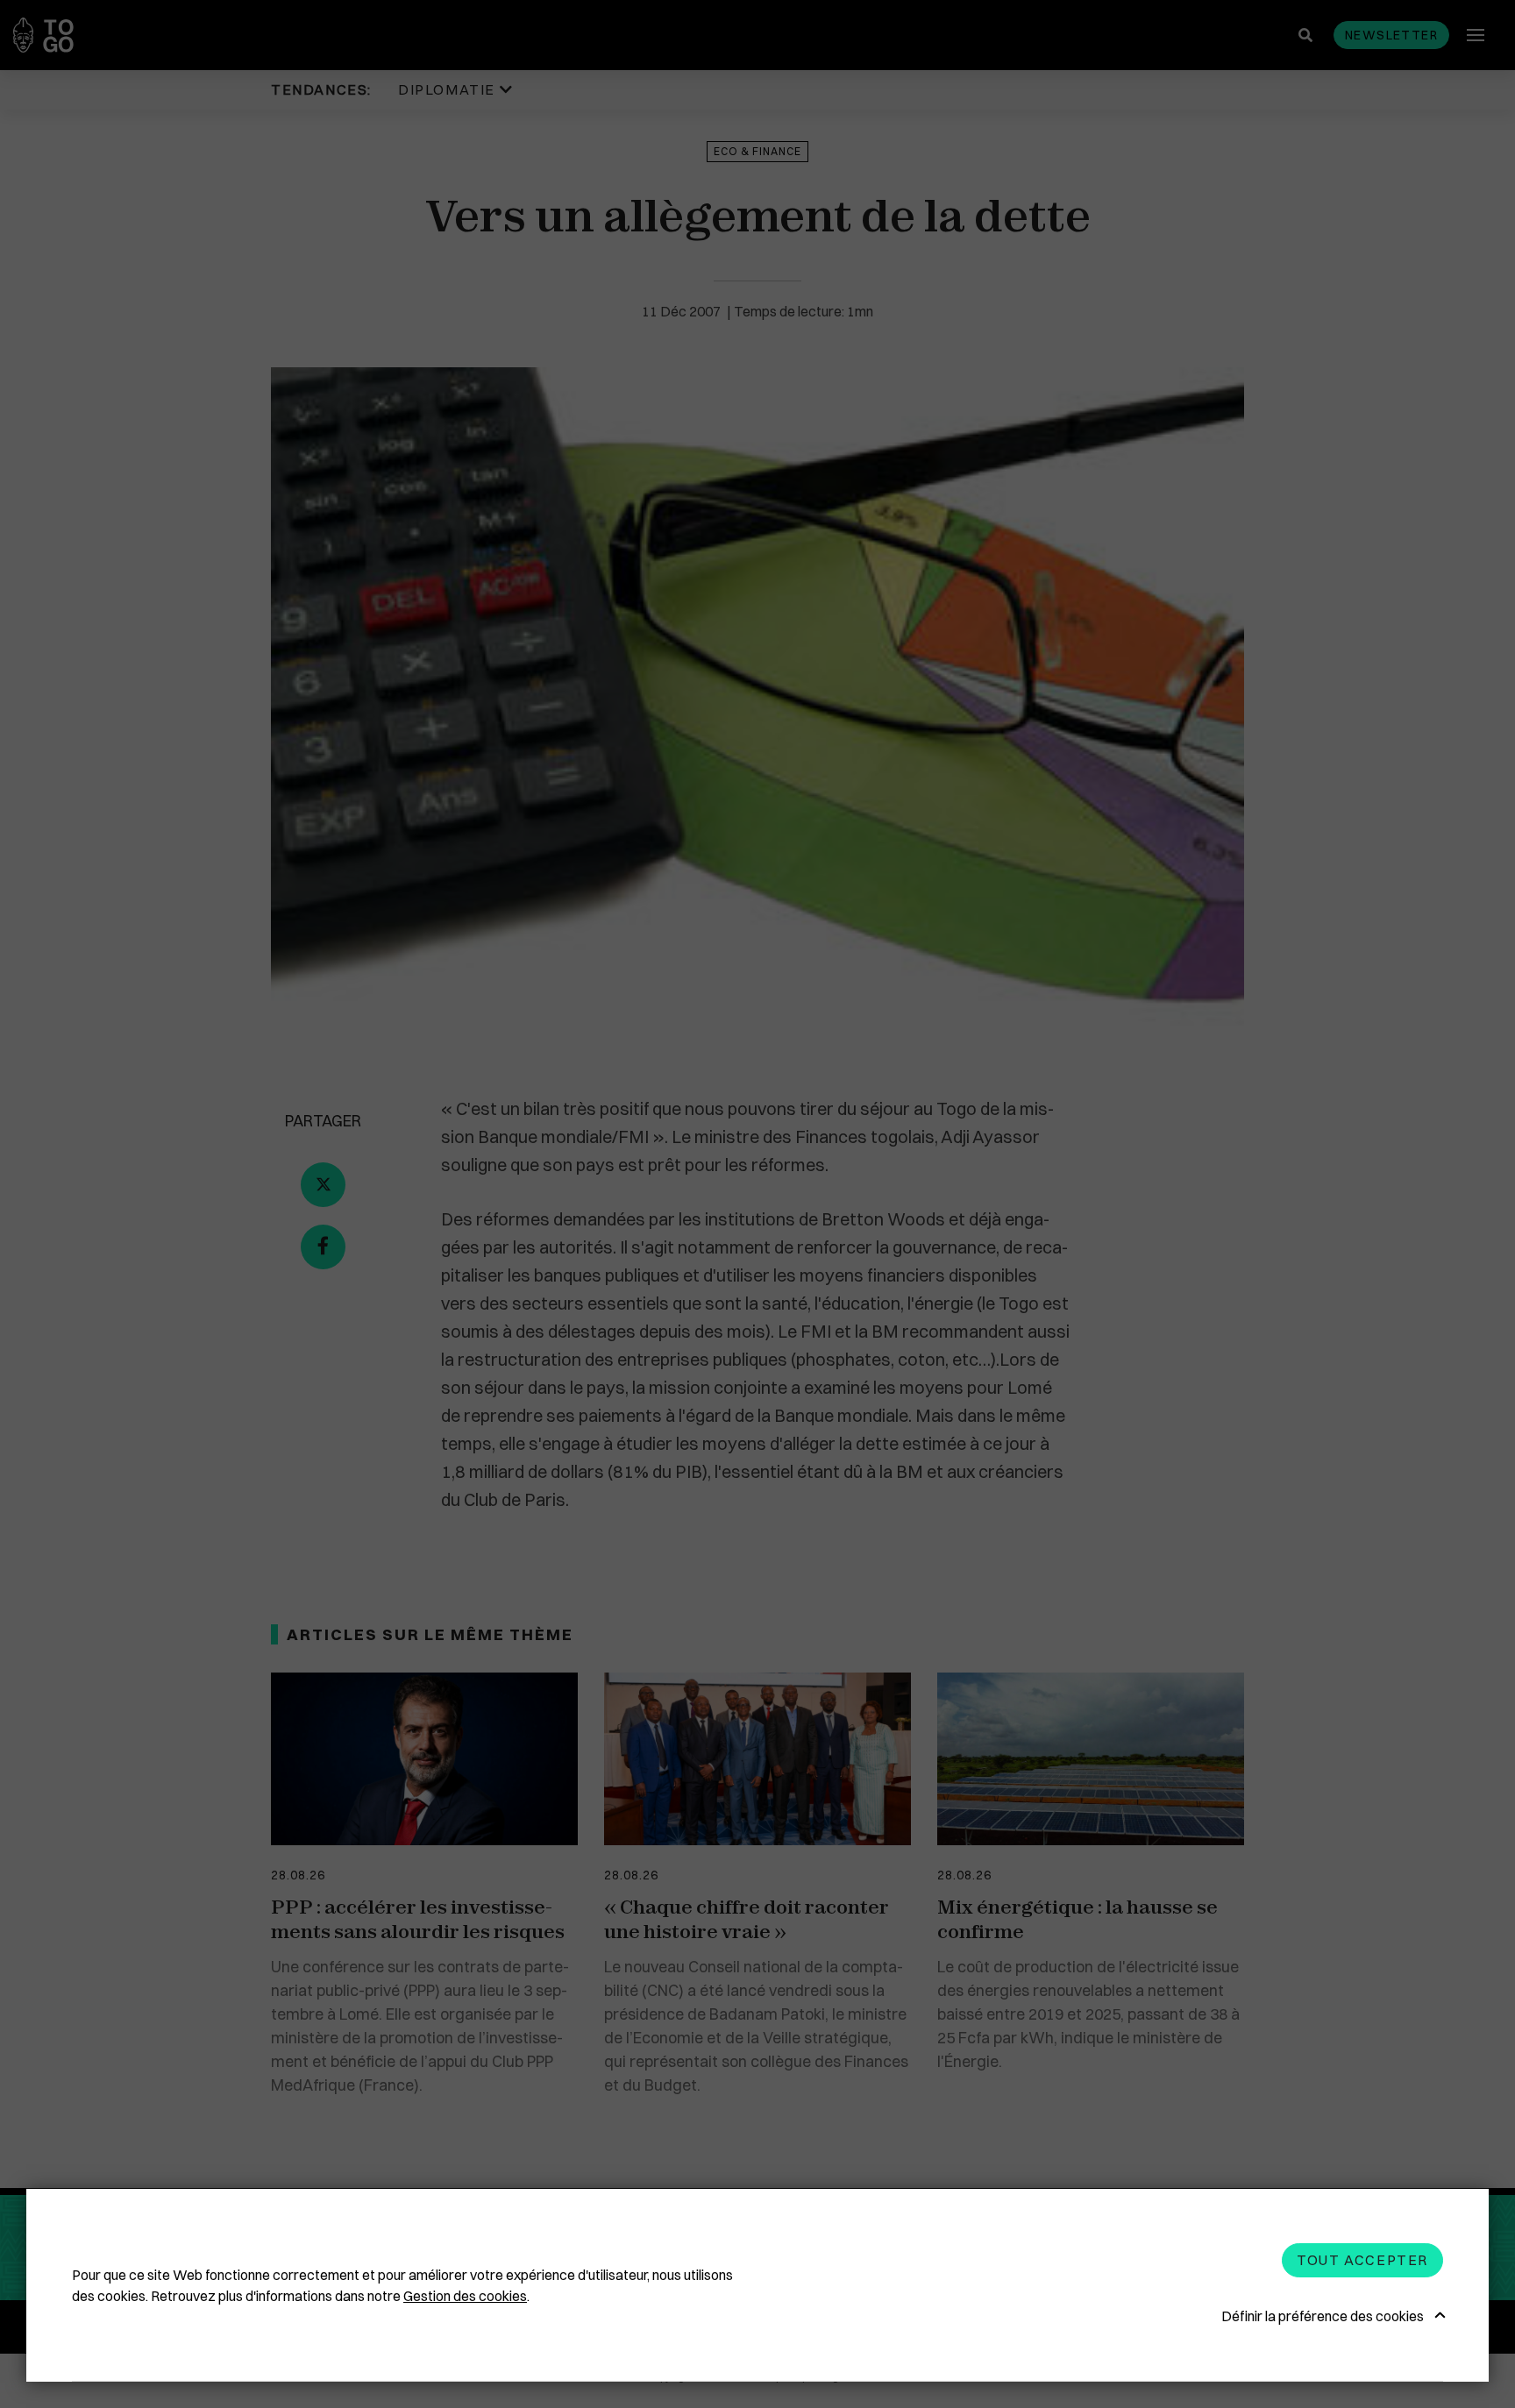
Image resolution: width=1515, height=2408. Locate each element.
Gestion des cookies (465, 2296)
